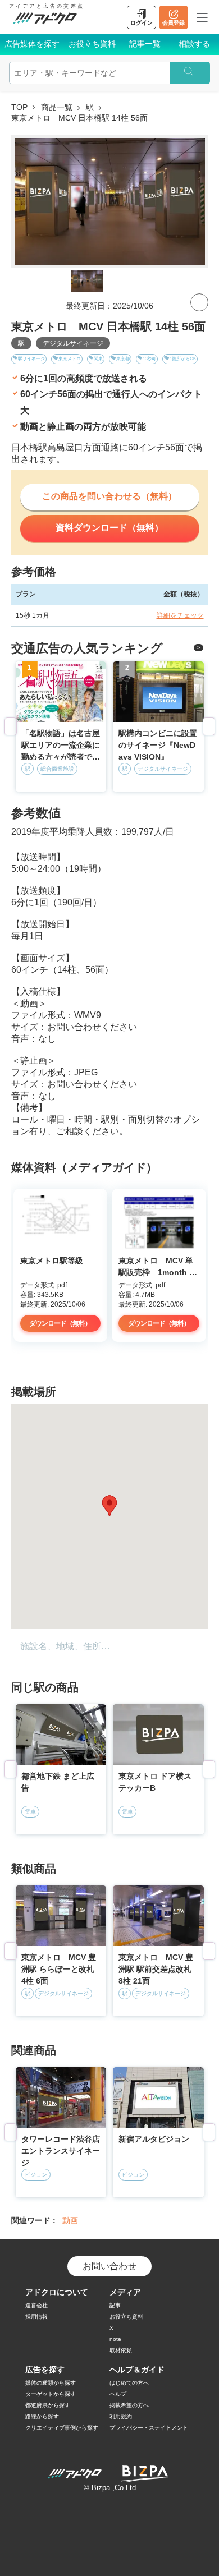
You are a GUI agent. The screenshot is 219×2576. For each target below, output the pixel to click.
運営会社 (36, 2305)
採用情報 (36, 2317)
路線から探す (42, 2416)
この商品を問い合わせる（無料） (109, 496)
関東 (98, 359)
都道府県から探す (48, 2405)
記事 (115, 2305)
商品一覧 (57, 107)
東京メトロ (70, 359)
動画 (70, 2220)
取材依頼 (121, 2350)
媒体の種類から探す (51, 2383)
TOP (19, 107)
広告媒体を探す (32, 44)
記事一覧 (145, 44)
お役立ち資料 (92, 44)
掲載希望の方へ (129, 2405)
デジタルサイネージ (73, 343)
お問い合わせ (109, 2266)
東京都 (123, 359)
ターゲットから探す (51, 2394)
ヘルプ (118, 2394)
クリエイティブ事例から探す (62, 2428)
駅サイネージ (31, 359)
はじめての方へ (129, 2383)
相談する (194, 44)
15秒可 (149, 359)
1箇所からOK (183, 359)
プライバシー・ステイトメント (149, 2428)
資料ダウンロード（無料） (109, 528)
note (115, 2339)
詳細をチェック (180, 615)
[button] (109, 1506)
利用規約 (121, 2416)
